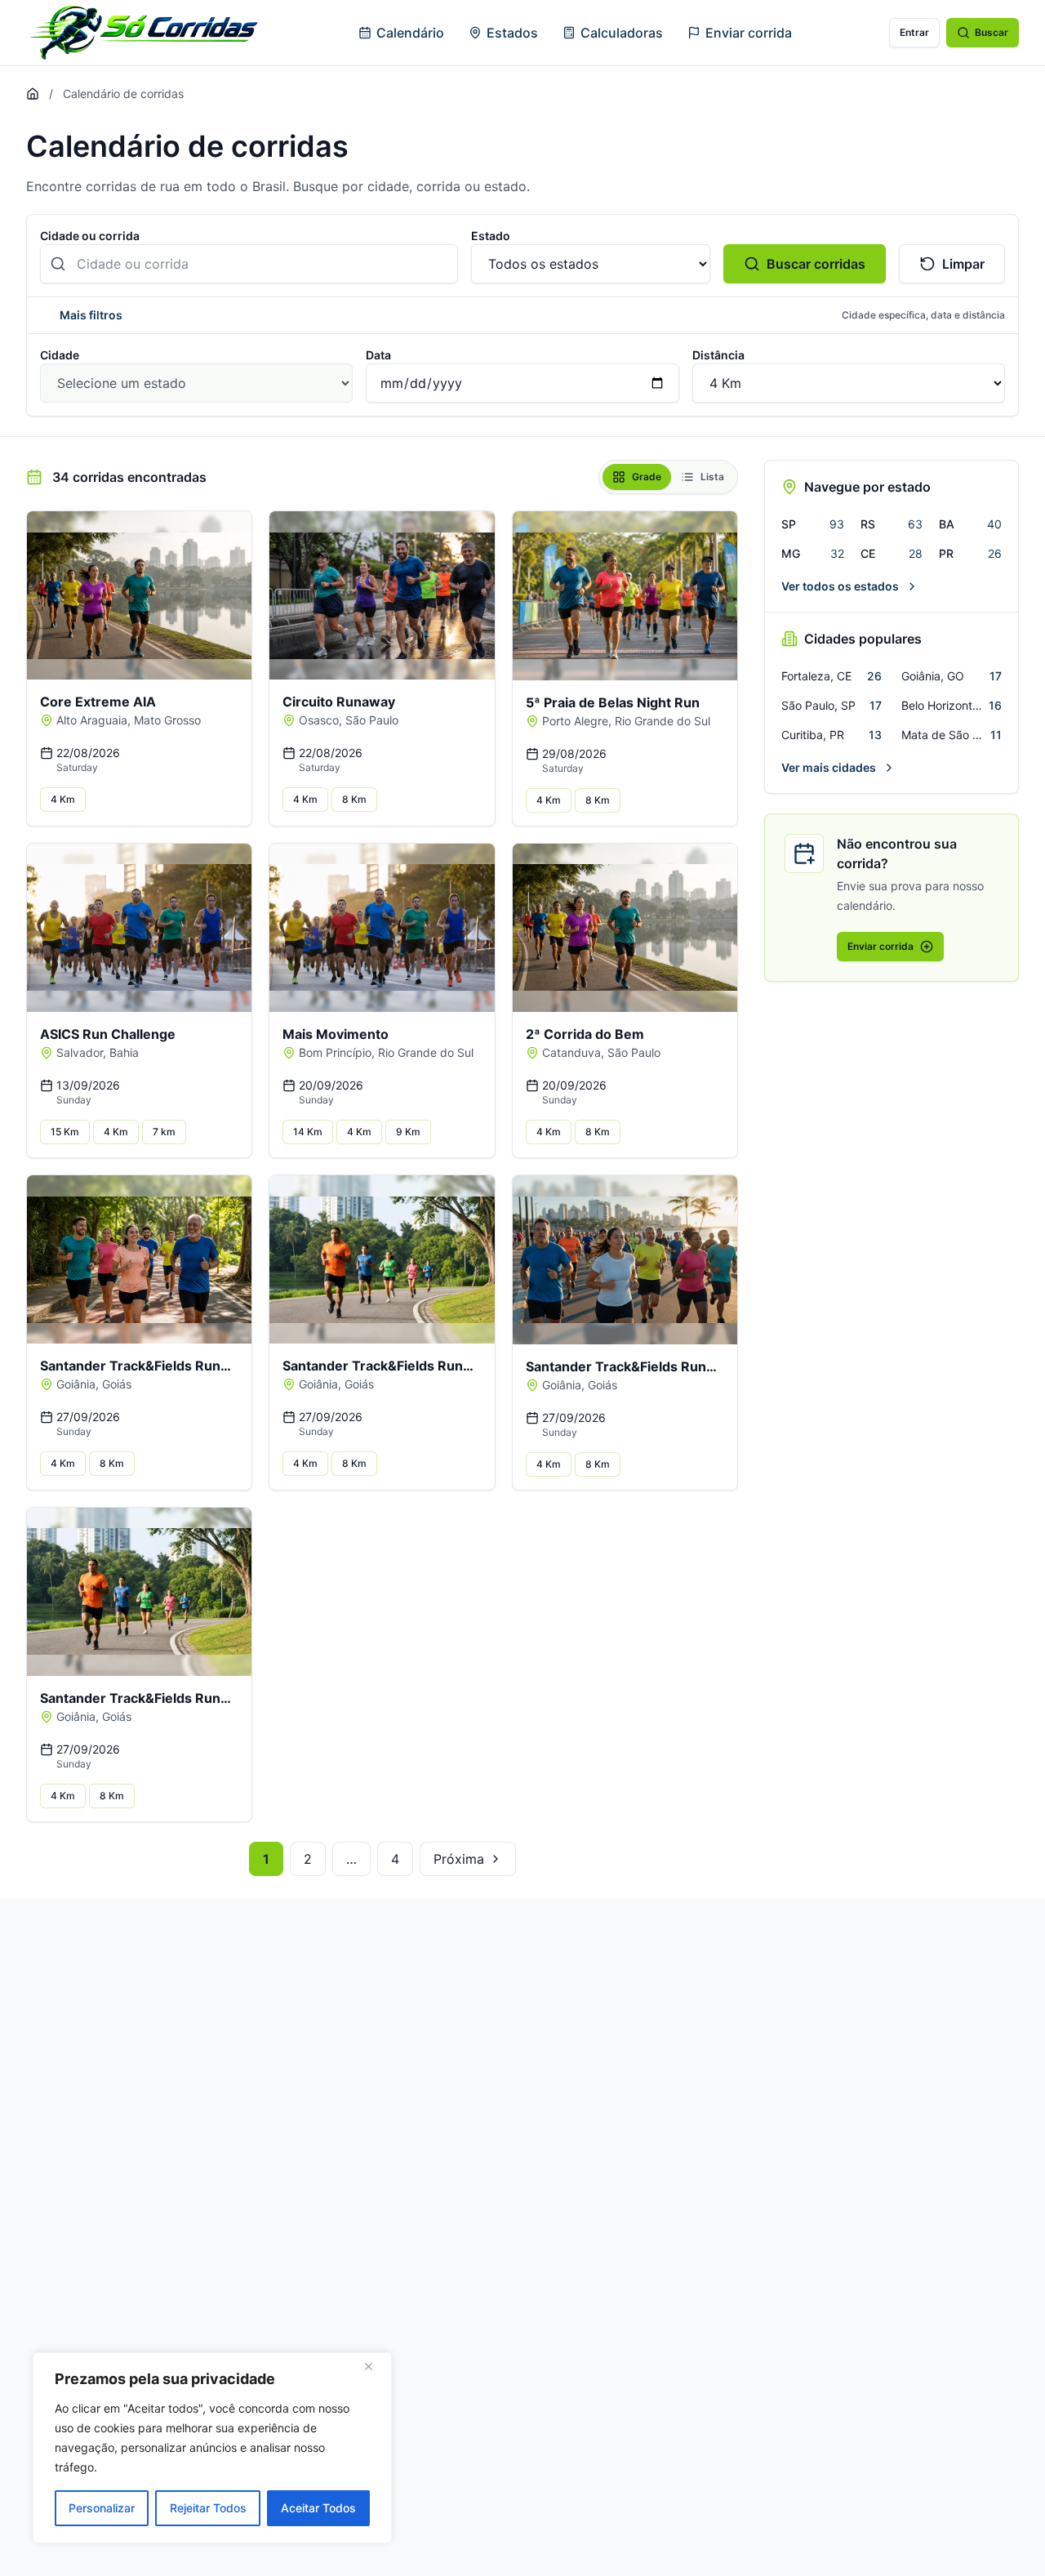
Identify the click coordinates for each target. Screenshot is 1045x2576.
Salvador (80, 1052)
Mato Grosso (167, 720)
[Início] (33, 94)
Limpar (963, 264)
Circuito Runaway (339, 702)
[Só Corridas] (144, 33)
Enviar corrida (749, 33)
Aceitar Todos (318, 2508)
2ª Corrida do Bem (585, 1034)
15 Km (65, 1132)
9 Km (408, 1132)
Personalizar (102, 2508)
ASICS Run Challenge (108, 1034)
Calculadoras (622, 33)
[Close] (375, 2366)
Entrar (914, 32)
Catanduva (571, 1052)
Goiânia (76, 1384)
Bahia (124, 1052)
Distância (718, 355)
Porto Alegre (575, 721)
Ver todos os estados (840, 586)
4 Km (63, 799)
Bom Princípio (335, 1052)
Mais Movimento (336, 1034)
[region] (212, 2448)
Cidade (60, 355)
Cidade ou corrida (90, 236)
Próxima (459, 1859)
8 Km (354, 799)
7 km (164, 1132)
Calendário (410, 33)
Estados (512, 33)
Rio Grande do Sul (663, 721)
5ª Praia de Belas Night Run (613, 702)
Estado (491, 236)
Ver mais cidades (829, 767)
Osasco (319, 720)
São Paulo (372, 720)
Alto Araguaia (92, 720)
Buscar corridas (816, 264)
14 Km (308, 1132)
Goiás (117, 1384)
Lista (712, 477)
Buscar (992, 32)
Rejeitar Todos (208, 2508)
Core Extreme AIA (98, 702)
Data (378, 355)
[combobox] (249, 264)
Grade (647, 477)
